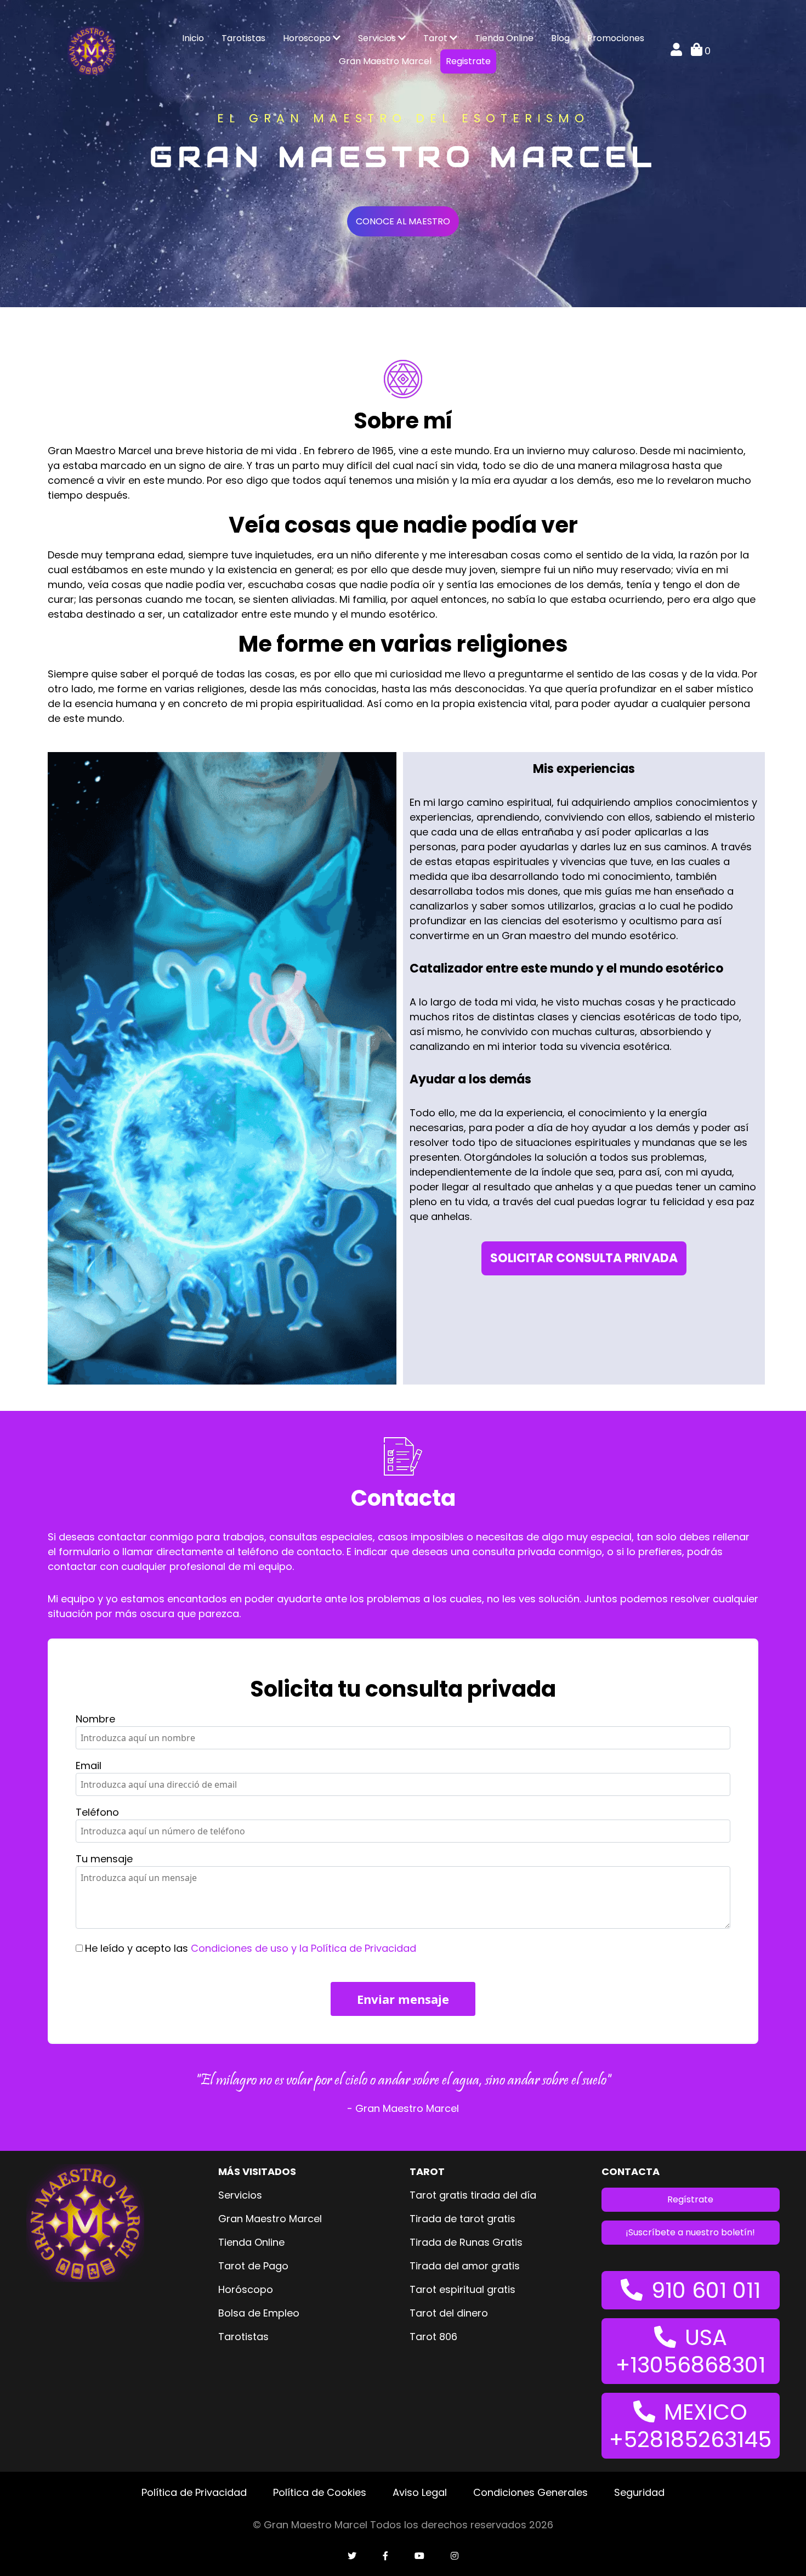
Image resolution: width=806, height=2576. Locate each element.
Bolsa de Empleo (259, 2313)
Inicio (193, 38)
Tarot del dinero (449, 2313)
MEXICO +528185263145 (690, 2426)
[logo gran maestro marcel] (92, 50)
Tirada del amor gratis (465, 2266)
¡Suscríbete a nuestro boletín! (690, 2232)
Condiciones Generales (530, 2492)
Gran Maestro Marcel (385, 61)
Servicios (378, 38)
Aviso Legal (420, 2492)
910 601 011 (706, 2290)
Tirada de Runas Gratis (466, 2242)
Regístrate (690, 2199)
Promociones (616, 38)
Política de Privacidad (194, 2492)
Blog (560, 38)
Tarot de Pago (253, 2266)
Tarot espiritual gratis (462, 2289)
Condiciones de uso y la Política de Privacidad (303, 1948)
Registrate (468, 61)
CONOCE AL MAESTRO (403, 221)
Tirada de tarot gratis (462, 2219)
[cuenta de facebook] (385, 2556)
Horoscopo (308, 38)
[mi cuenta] (676, 51)
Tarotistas (243, 38)
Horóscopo (246, 2289)
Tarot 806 (433, 2337)
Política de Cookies (320, 2492)
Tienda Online (504, 38)
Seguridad (639, 2492)
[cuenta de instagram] (455, 2556)
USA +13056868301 (691, 2351)
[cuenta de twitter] (352, 2556)
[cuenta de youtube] (419, 2556)
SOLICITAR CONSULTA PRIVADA (584, 1258)
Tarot (436, 38)
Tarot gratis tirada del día (473, 2195)
